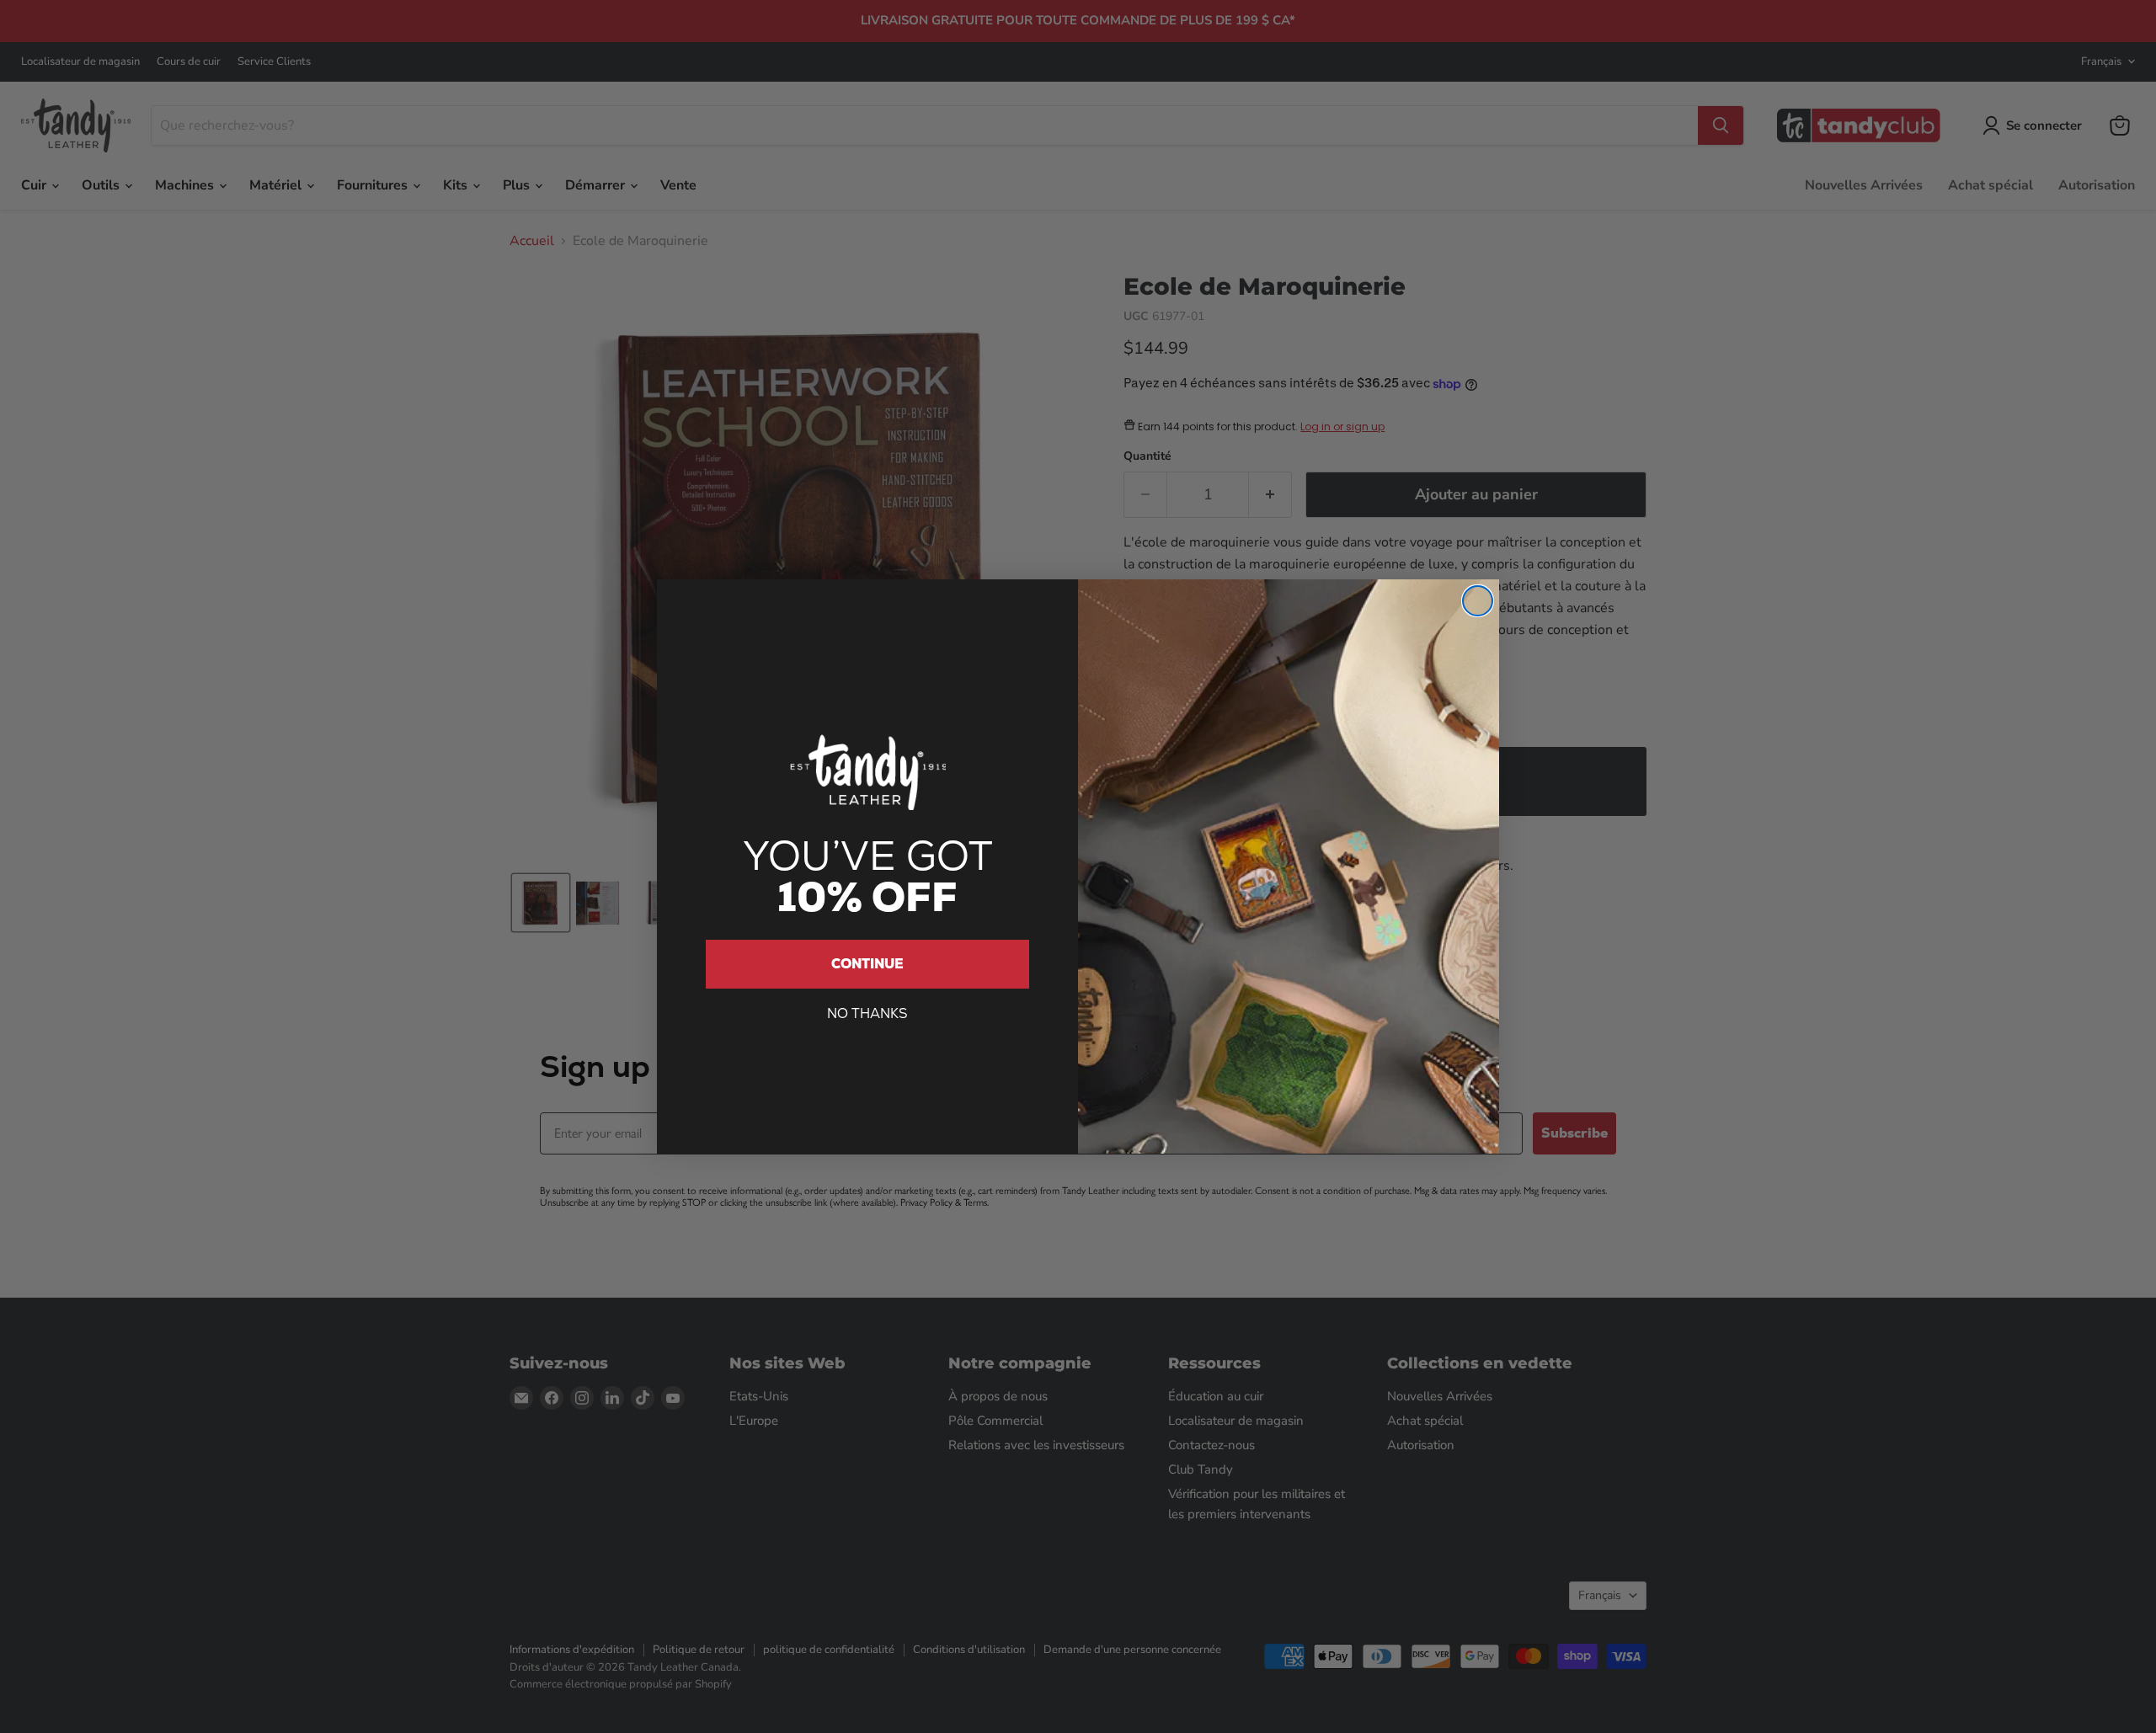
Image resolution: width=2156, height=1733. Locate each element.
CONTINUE (867, 964)
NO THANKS (867, 1013)
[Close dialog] (1478, 601)
